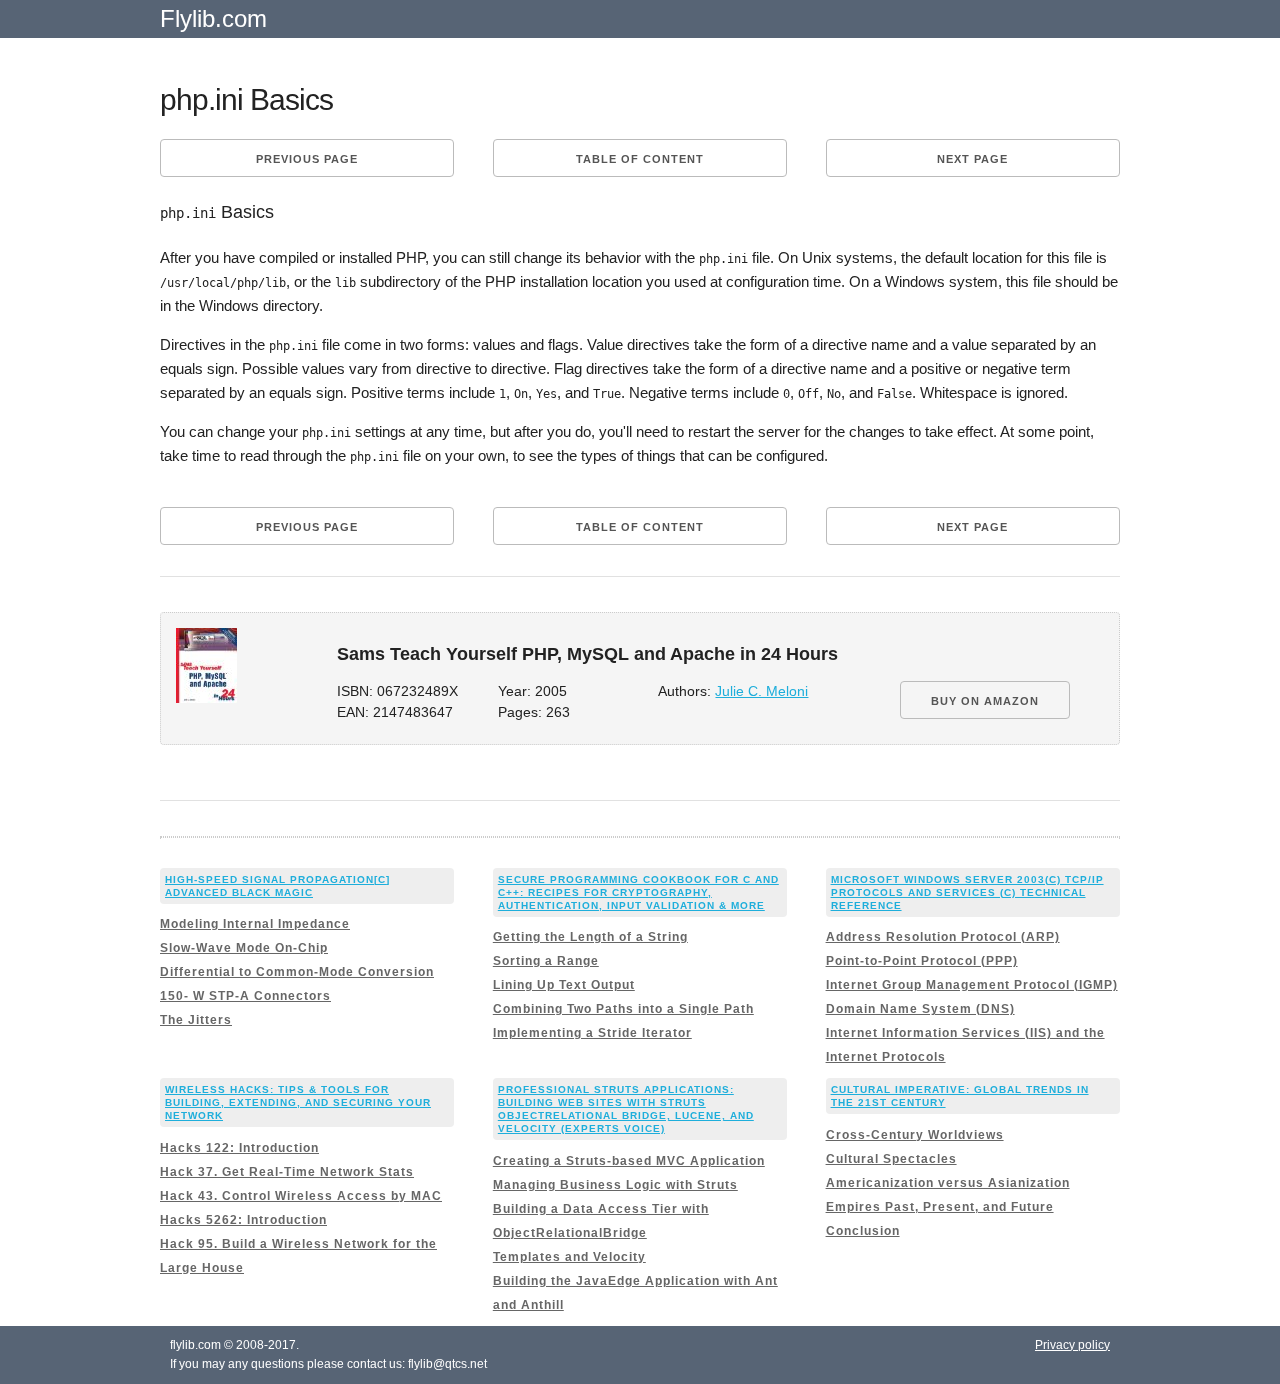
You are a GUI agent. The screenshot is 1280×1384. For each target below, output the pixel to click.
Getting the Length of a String (590, 937)
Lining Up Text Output (564, 985)
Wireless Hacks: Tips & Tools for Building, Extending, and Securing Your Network (298, 1102)
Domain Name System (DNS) (920, 1009)
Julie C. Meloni (761, 691)
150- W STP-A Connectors (245, 996)
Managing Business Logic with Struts (615, 1185)
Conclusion (863, 1231)
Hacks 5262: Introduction (243, 1220)
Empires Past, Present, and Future (940, 1207)
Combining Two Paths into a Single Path (623, 1009)
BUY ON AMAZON (985, 701)
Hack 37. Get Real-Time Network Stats (287, 1172)
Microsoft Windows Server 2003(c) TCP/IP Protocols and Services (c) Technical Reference (967, 892)
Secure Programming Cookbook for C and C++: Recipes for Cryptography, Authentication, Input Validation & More (638, 892)
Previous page (307, 159)
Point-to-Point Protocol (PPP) (922, 961)
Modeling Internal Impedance (255, 924)
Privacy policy (1072, 1345)
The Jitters (196, 1020)
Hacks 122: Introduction (239, 1148)
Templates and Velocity (569, 1257)
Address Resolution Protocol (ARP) (943, 937)
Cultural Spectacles (891, 1159)
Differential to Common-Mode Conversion (297, 972)
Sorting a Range (546, 961)
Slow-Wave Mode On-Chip (244, 948)
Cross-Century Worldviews (915, 1135)
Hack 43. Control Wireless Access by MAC (301, 1196)
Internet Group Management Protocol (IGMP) (972, 985)
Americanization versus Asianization (948, 1183)
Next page (972, 159)
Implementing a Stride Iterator (592, 1033)
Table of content (640, 159)
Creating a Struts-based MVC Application (629, 1161)
